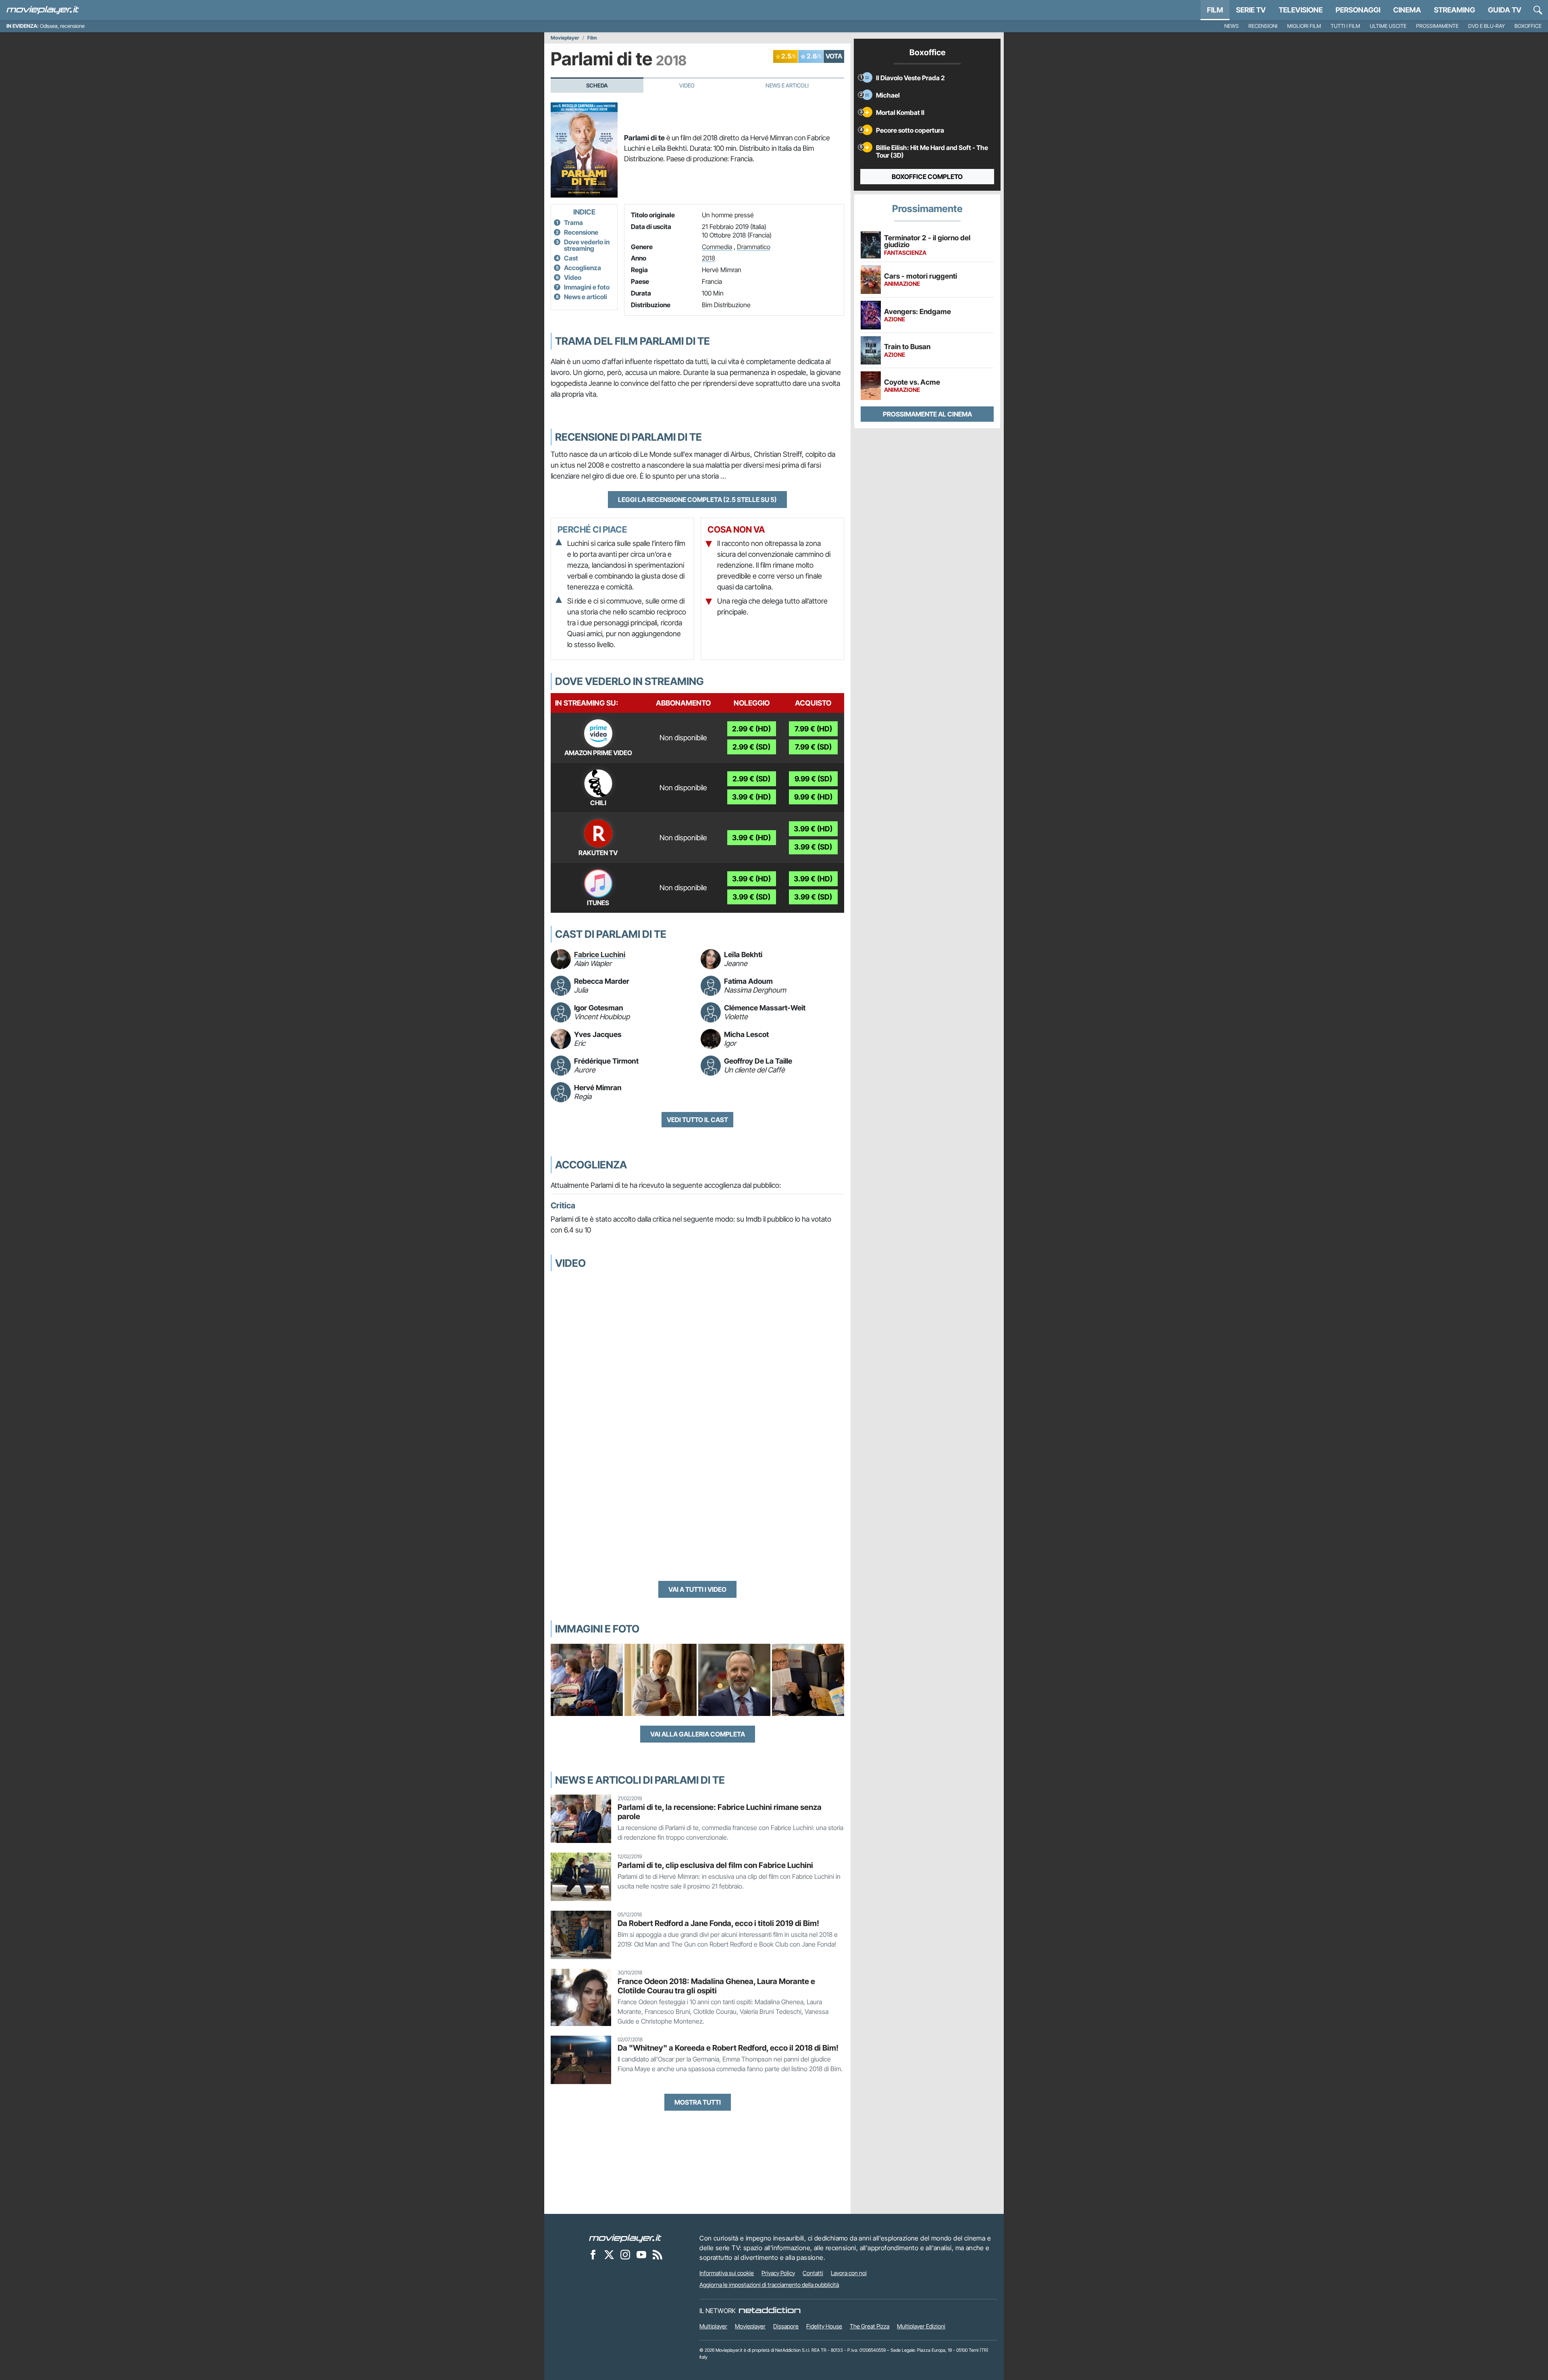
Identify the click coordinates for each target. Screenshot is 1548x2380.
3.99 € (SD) (813, 847)
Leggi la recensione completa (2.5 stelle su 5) (697, 500)
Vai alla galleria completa (698, 1734)
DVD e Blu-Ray (1487, 26)
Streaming (1454, 10)
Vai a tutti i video (697, 1589)
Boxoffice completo (927, 177)
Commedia (717, 247)
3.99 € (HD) (751, 797)
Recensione (581, 232)
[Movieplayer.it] (43, 10)
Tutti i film (1345, 26)
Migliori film (1304, 26)
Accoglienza (583, 268)
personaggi (1358, 10)
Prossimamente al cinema (927, 414)
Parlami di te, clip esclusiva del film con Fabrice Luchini (715, 1865)
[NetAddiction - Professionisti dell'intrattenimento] (770, 2311)
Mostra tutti (698, 2102)
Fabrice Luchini (600, 955)
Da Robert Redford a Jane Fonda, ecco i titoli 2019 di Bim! (718, 1923)
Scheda (597, 85)
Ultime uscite (1388, 26)
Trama (573, 223)
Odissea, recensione (62, 26)
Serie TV (1251, 10)
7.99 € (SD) (813, 747)
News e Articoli (787, 85)
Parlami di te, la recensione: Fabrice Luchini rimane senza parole (720, 1812)
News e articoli (586, 297)
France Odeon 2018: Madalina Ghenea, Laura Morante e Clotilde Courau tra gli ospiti (716, 1986)
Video (687, 85)
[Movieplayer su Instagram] (625, 2255)
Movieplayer (565, 38)
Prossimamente (1437, 26)
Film (1215, 10)
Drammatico (754, 247)
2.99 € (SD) (751, 747)
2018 (708, 258)
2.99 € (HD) (751, 729)
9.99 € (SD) (813, 779)
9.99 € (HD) (813, 797)
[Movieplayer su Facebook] (593, 2255)
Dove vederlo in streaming (587, 245)
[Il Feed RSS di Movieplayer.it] (657, 2255)
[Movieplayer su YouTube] (641, 2255)
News (1232, 26)
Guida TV (1505, 10)
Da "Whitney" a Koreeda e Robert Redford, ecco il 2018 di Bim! (728, 2048)
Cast (571, 258)
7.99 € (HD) (813, 729)
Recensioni (1263, 26)
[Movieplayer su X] (609, 2255)
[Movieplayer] (625, 2238)
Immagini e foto (587, 287)
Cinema (1407, 10)
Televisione (1301, 10)
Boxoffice (1528, 26)
